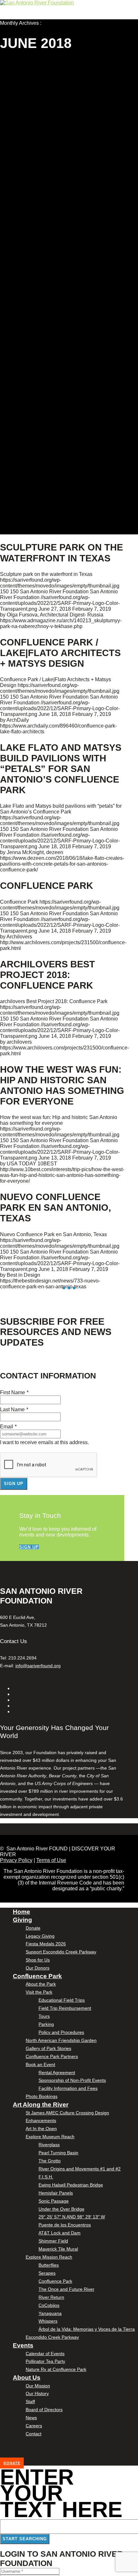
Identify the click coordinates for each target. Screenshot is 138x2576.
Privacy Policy (16, 1860)
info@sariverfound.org (38, 1666)
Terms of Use (51, 1860)
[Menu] (1, 29)
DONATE (12, 2463)
